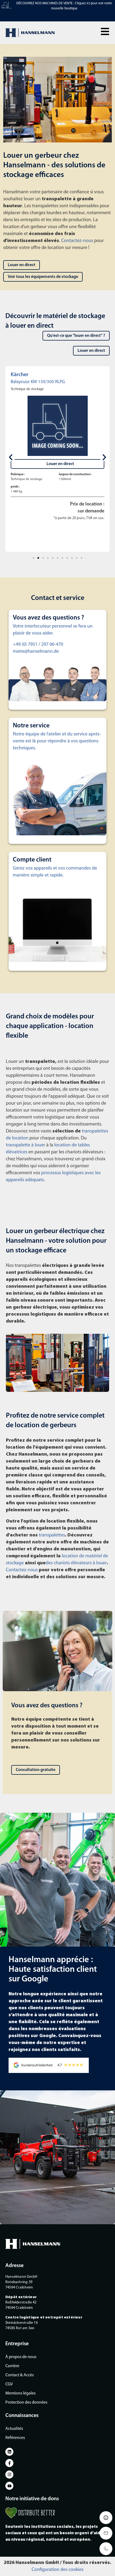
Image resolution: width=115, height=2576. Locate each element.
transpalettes (52, 1535)
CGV (9, 2384)
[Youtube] (9, 2486)
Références (15, 2438)
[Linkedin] (9, 2452)
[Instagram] (9, 2475)
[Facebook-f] (9, 2463)
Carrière (12, 2366)
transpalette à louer (26, 1145)
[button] (105, 31)
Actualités (14, 2429)
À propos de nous (21, 2357)
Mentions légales (20, 2393)
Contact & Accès (20, 2375)
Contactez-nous (77, 241)
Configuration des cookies (57, 2570)
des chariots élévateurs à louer (76, 1563)
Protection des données (26, 2403)
